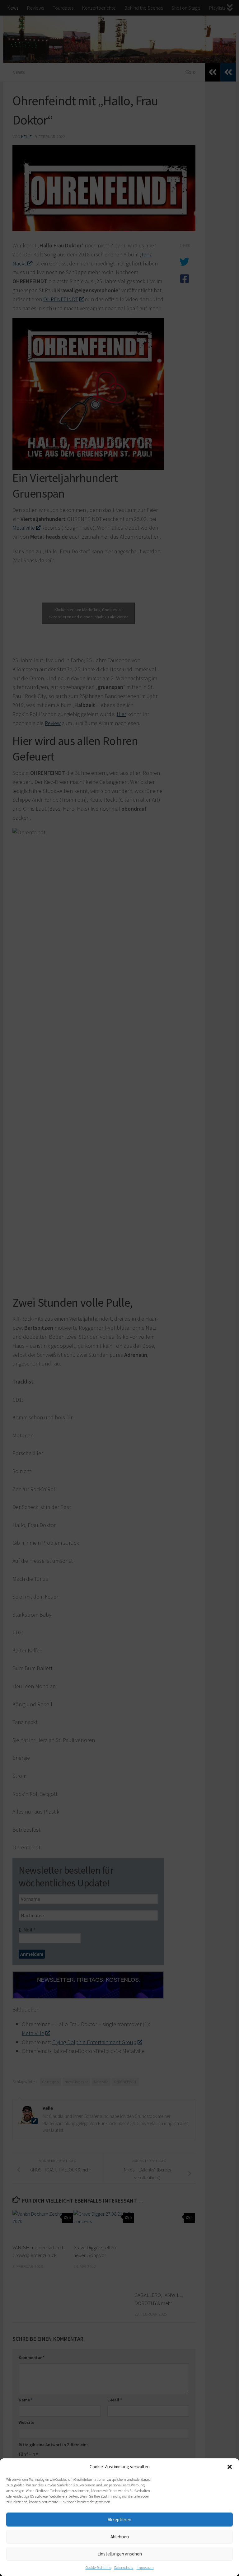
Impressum (145, 2567)
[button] (230, 2467)
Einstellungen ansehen (120, 2554)
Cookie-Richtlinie (98, 2567)
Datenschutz (124, 2567)
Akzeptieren (119, 2520)
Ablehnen (120, 2537)
